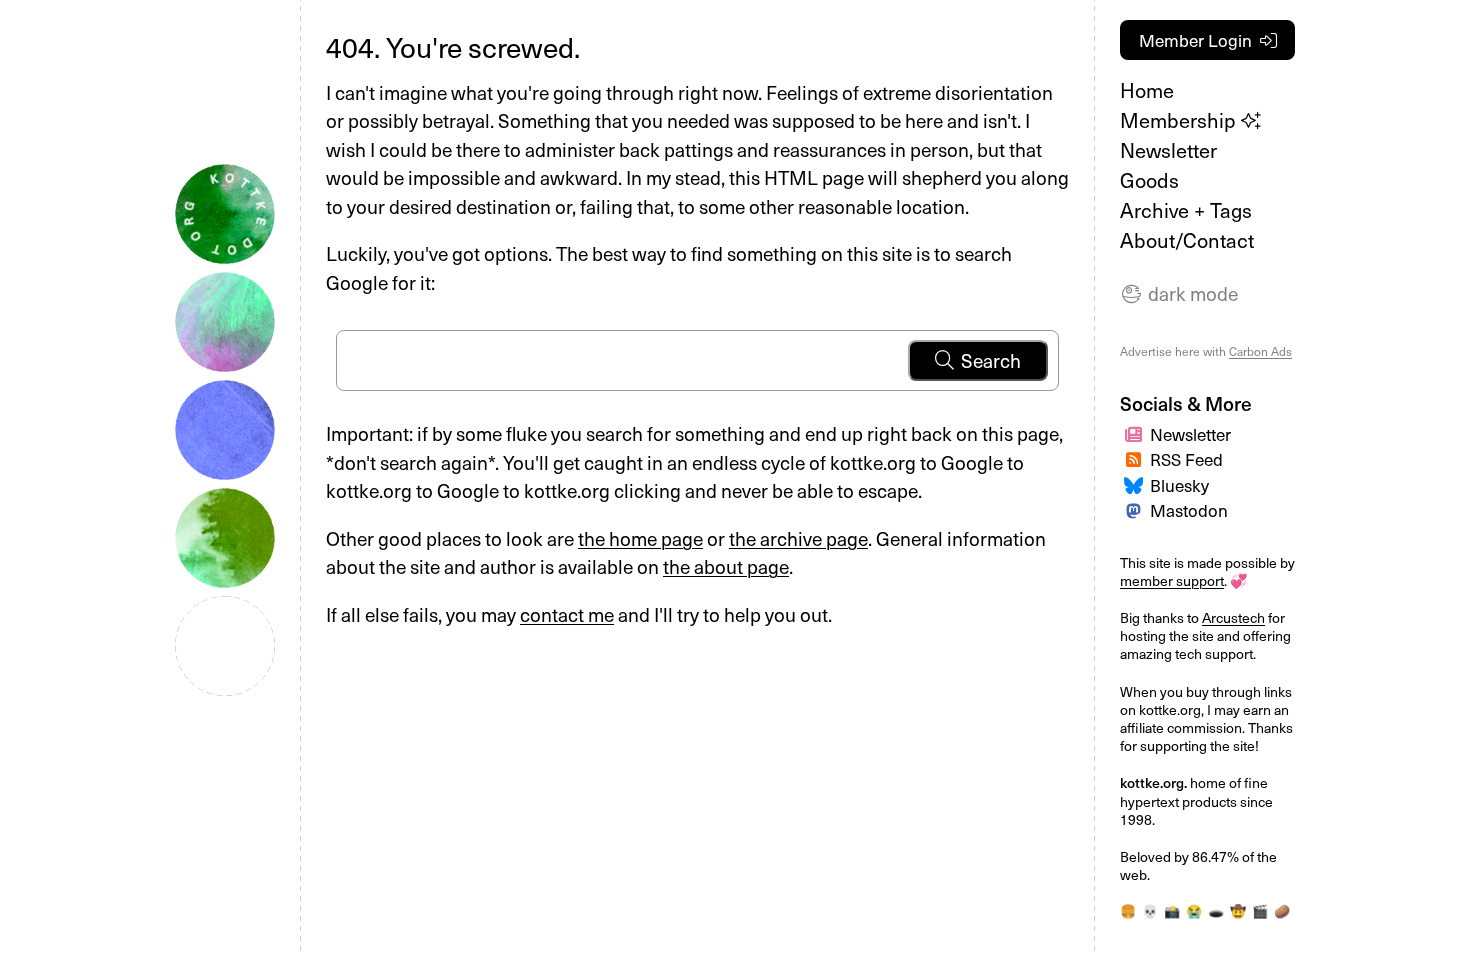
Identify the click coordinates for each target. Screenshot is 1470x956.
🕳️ (1216, 910)
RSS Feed (1186, 459)
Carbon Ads (1260, 351)
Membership (1180, 120)
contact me (567, 614)
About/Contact (1187, 240)
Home (1147, 90)
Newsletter (1168, 150)
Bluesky (1179, 485)
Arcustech (1233, 617)
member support (1172, 580)
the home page (640, 538)
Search (991, 360)
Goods (1149, 180)
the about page (726, 566)
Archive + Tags (1186, 210)
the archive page (798, 538)
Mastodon (1189, 510)
